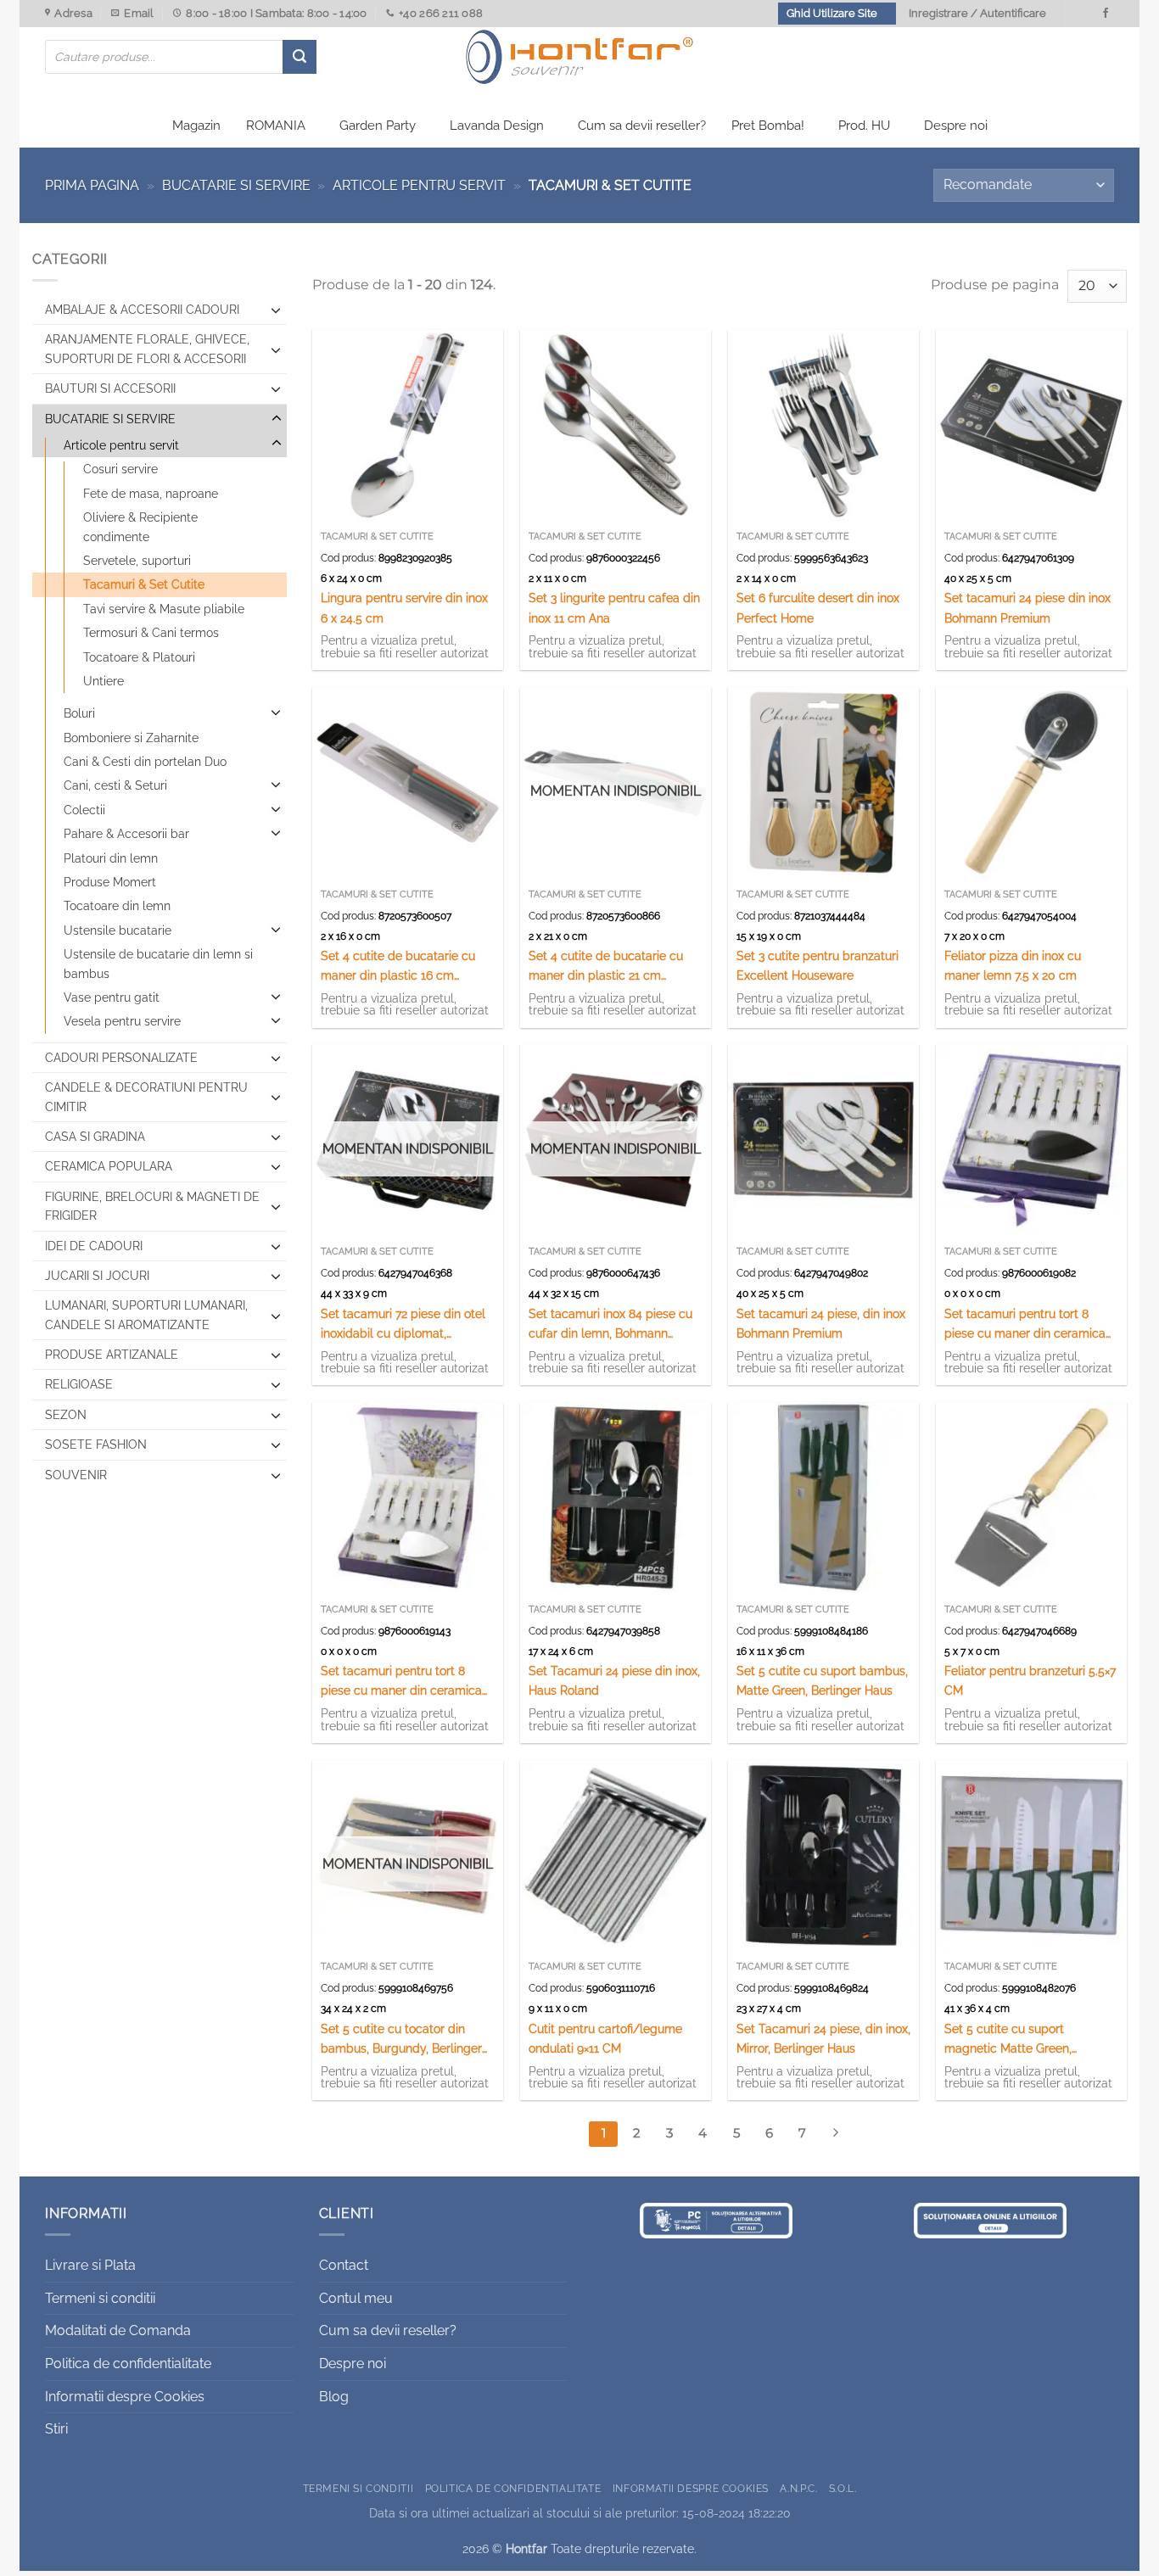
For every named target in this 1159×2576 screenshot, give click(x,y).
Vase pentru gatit (112, 997)
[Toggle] (276, 310)
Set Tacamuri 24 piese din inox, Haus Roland (614, 1680)
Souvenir (76, 1475)
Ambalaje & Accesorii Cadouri (142, 310)
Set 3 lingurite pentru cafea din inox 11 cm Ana (614, 607)
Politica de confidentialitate (128, 2364)
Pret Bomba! (768, 126)
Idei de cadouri (94, 1246)
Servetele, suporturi (137, 561)
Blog (334, 2397)
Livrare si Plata (90, 2265)
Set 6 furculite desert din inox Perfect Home (818, 607)
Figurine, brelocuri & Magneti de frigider (152, 1206)
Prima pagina (92, 185)
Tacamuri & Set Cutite (144, 584)
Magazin (196, 126)
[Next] (836, 2134)
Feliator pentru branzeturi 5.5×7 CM (1030, 1680)
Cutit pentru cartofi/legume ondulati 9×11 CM (605, 2038)
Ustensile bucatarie (118, 930)
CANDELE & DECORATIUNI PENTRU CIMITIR (146, 1097)
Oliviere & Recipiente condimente (140, 527)
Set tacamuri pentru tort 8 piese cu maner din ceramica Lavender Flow (1025, 1324)
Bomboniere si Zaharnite (131, 738)
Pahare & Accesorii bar (126, 834)
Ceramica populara (109, 1166)
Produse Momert (110, 882)
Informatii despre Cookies (125, 2397)
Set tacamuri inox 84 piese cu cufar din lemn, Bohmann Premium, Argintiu (610, 1324)
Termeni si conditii (100, 2298)
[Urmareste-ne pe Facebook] (1106, 14)
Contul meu (356, 2298)
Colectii (84, 810)
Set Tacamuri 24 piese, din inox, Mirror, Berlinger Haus (823, 2038)
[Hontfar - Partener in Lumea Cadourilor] (579, 57)
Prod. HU (864, 126)
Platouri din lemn (111, 858)
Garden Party (378, 126)
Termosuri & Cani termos (151, 633)
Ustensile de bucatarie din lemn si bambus (158, 964)
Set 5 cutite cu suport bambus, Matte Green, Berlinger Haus (822, 1680)
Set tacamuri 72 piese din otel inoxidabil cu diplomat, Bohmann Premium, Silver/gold (407, 1324)
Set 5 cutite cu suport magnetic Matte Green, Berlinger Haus (1008, 2040)
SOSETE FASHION (96, 1444)
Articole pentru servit (419, 185)
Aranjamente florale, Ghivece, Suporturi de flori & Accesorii (147, 349)
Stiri (56, 2429)
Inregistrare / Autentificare (977, 13)
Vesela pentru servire (122, 1021)
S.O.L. (843, 2488)
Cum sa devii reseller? (642, 126)
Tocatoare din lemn (117, 906)
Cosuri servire (120, 469)
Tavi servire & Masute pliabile (164, 609)
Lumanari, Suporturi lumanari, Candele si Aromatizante (146, 1315)
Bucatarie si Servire (236, 185)
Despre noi (956, 126)
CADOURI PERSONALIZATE (121, 1058)
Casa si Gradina (95, 1137)
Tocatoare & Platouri (139, 657)
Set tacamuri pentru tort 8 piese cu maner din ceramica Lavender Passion (401, 1682)
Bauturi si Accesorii (110, 388)
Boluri (79, 713)
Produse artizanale (112, 1355)
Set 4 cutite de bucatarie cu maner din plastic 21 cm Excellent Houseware (606, 967)
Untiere (104, 681)
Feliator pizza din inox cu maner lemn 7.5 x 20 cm (1013, 965)
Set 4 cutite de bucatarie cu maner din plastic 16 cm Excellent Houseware (398, 967)
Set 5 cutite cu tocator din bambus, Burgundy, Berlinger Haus (401, 2040)
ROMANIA (276, 126)
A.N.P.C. (798, 2488)
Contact (344, 2265)
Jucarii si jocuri (97, 1276)
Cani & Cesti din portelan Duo (145, 762)
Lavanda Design (497, 126)
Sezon (66, 1415)
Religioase (79, 1384)
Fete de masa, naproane (151, 494)
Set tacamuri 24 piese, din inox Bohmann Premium (821, 1323)
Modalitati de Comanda (118, 2330)
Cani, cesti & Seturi (115, 785)
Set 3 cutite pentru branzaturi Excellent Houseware (817, 965)
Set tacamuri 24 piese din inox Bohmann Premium (1027, 607)
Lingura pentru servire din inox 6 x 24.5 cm (404, 607)
